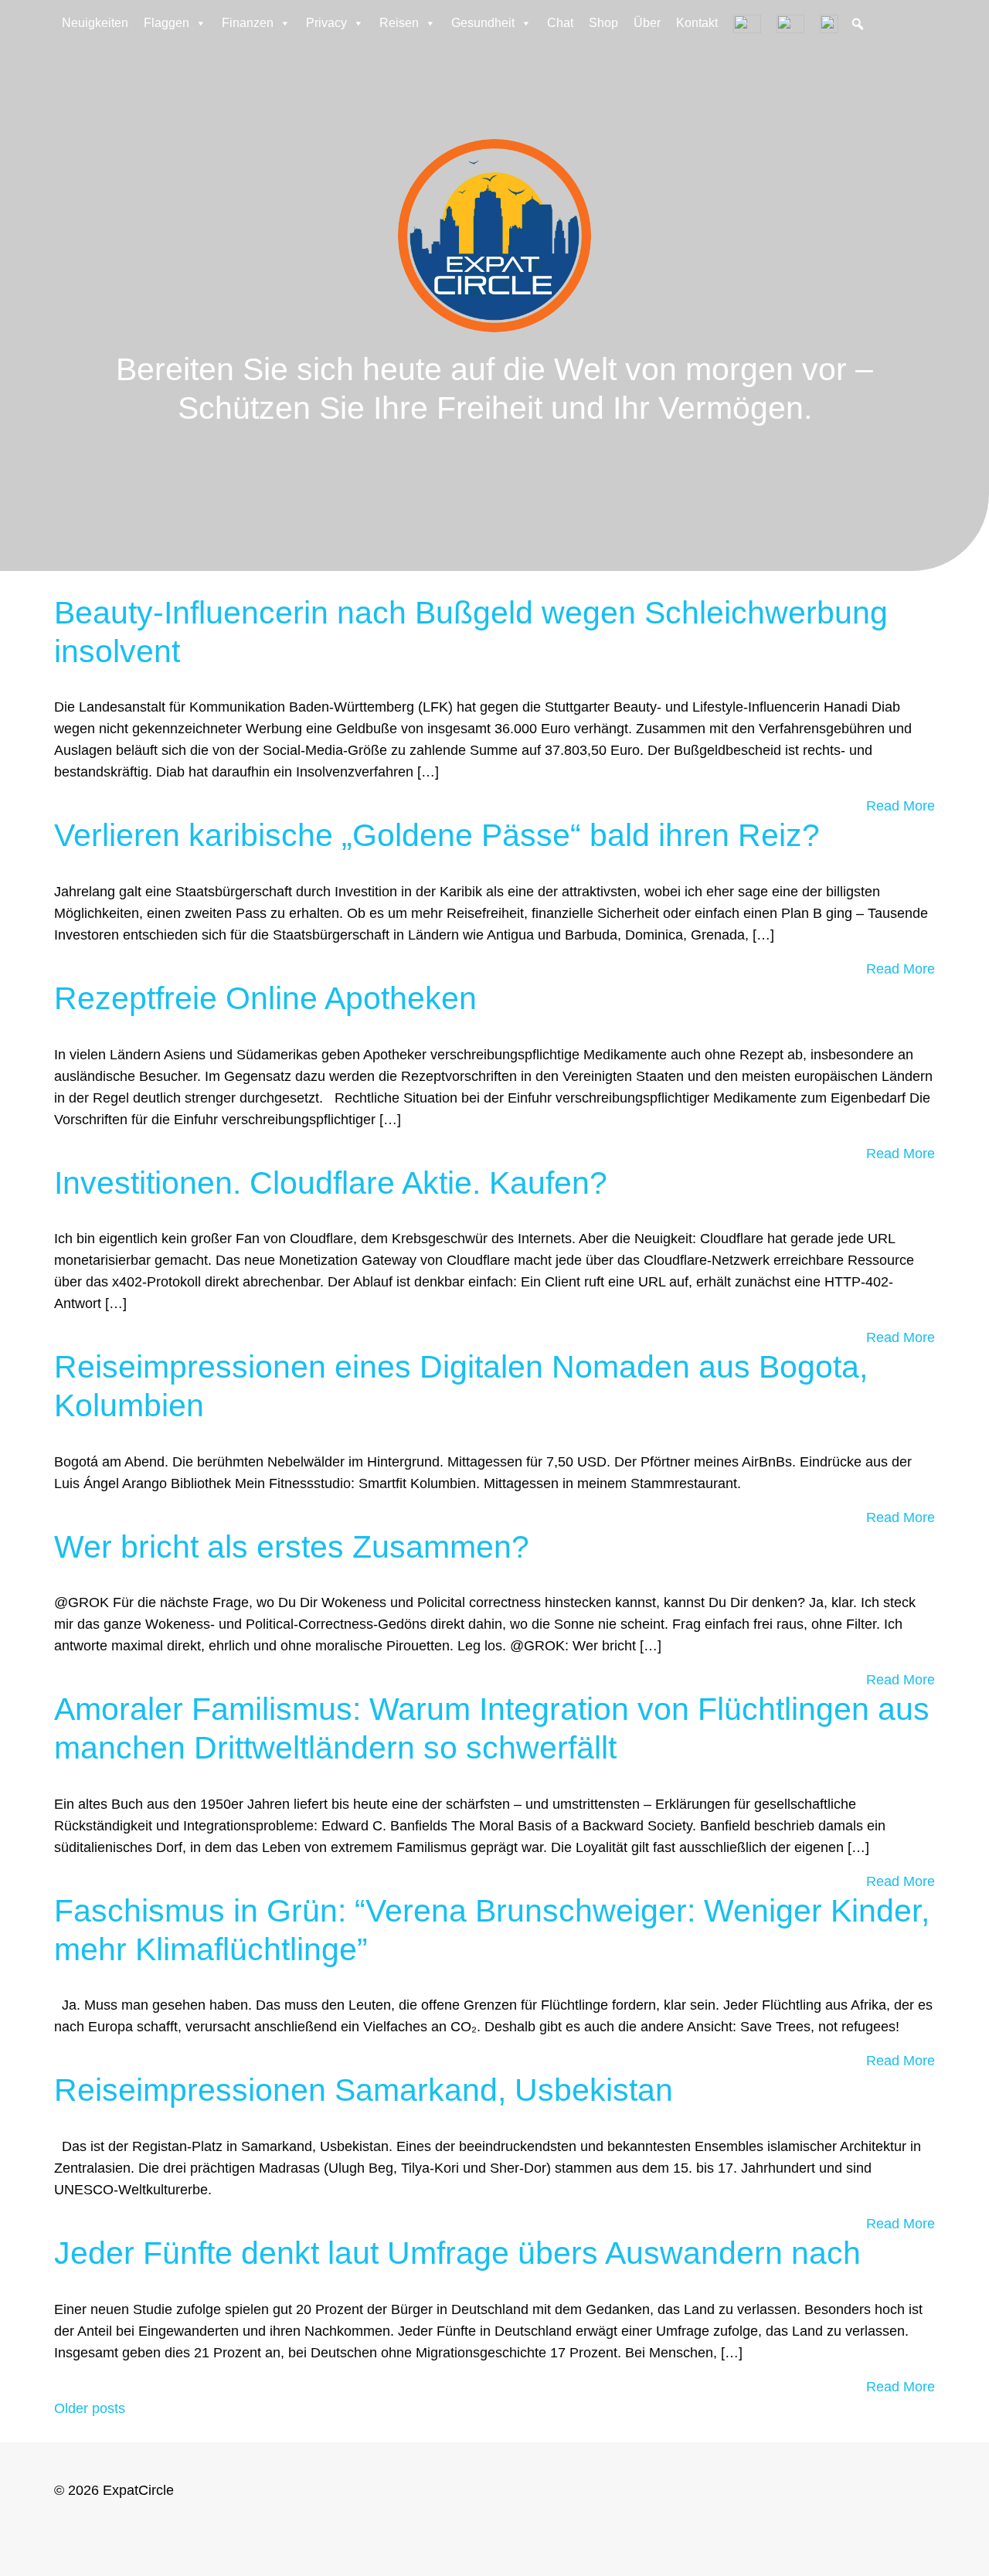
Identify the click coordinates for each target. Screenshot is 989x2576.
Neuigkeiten (95, 23)
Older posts (90, 2408)
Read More (901, 806)
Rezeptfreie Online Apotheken (265, 998)
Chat (560, 23)
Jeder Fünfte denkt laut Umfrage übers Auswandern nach (457, 2253)
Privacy (326, 23)
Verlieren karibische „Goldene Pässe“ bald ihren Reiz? (437, 835)
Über (647, 23)
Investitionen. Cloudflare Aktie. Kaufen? (331, 1183)
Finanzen (248, 23)
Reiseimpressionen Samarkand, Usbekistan (364, 2090)
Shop (603, 23)
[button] (858, 24)
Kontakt (697, 23)
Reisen (399, 23)
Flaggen (167, 23)
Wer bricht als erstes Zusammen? (292, 1547)
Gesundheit (483, 23)
